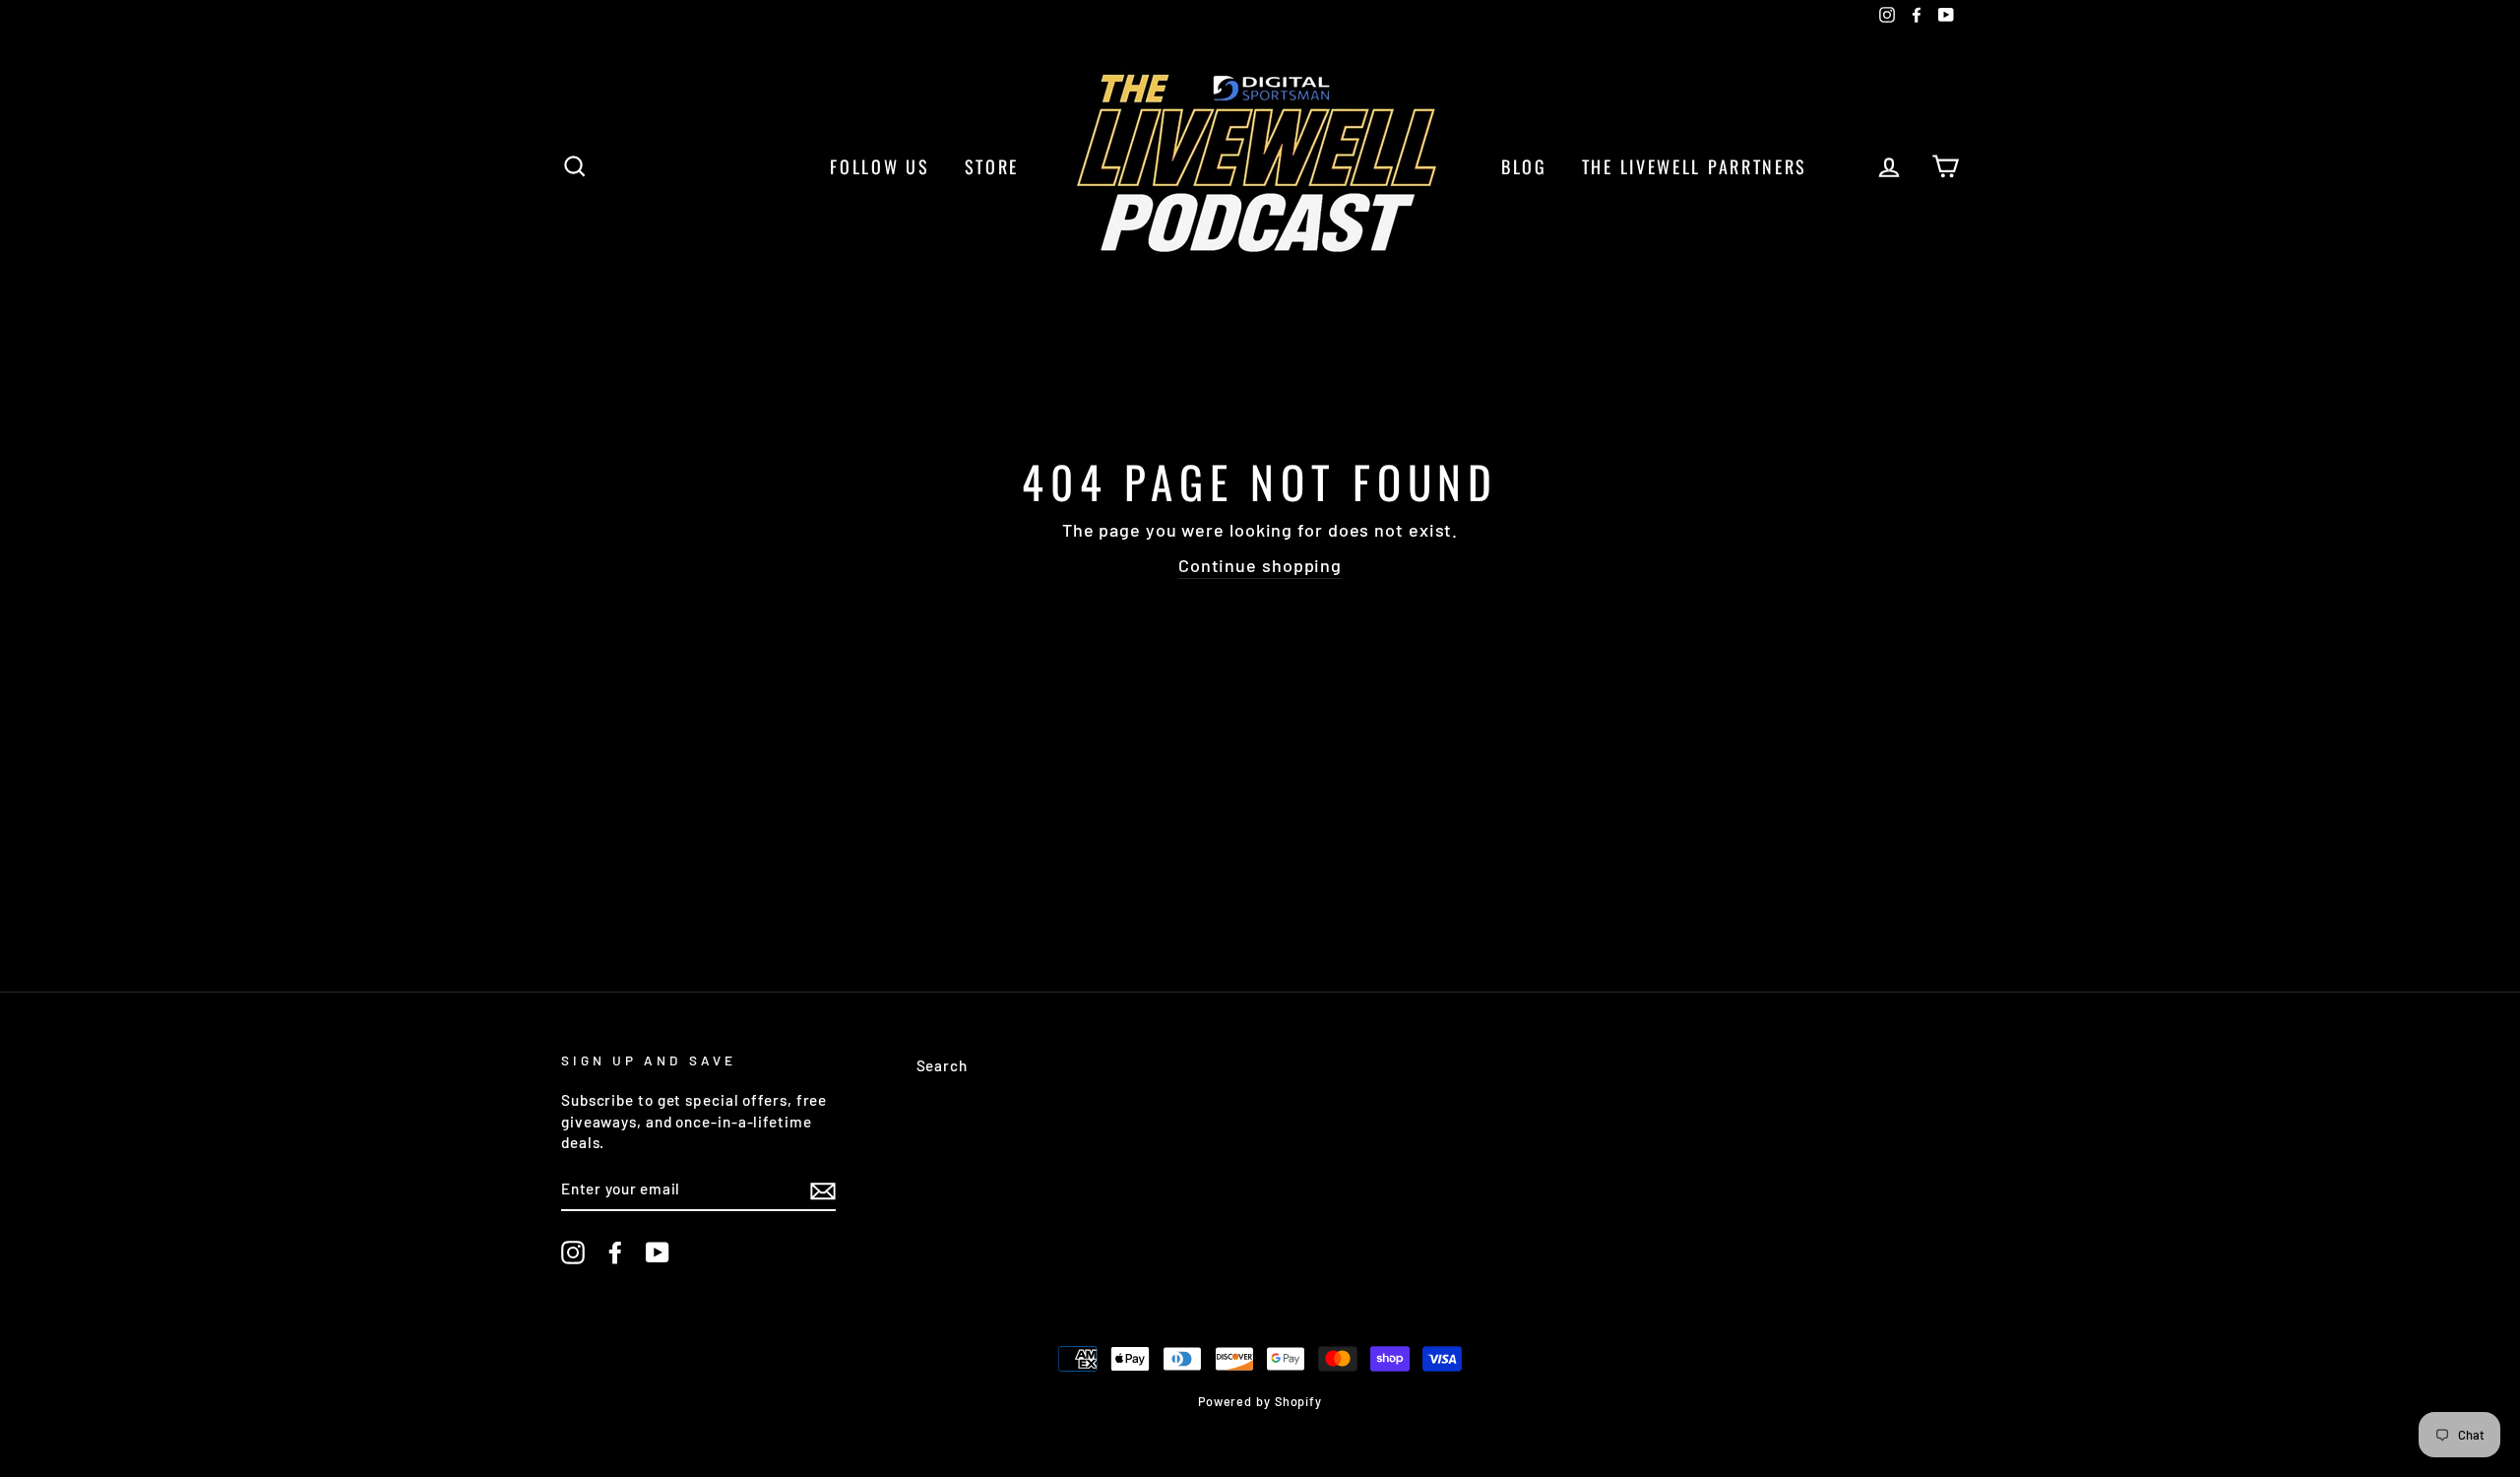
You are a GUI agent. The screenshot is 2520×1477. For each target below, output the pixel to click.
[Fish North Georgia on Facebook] (615, 1252)
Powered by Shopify (1260, 1401)
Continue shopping (1260, 565)
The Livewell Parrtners (1695, 166)
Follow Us (880, 166)
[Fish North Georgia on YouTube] (658, 1252)
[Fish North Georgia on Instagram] (573, 1252)
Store (992, 166)
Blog (1524, 166)
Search (942, 1065)
